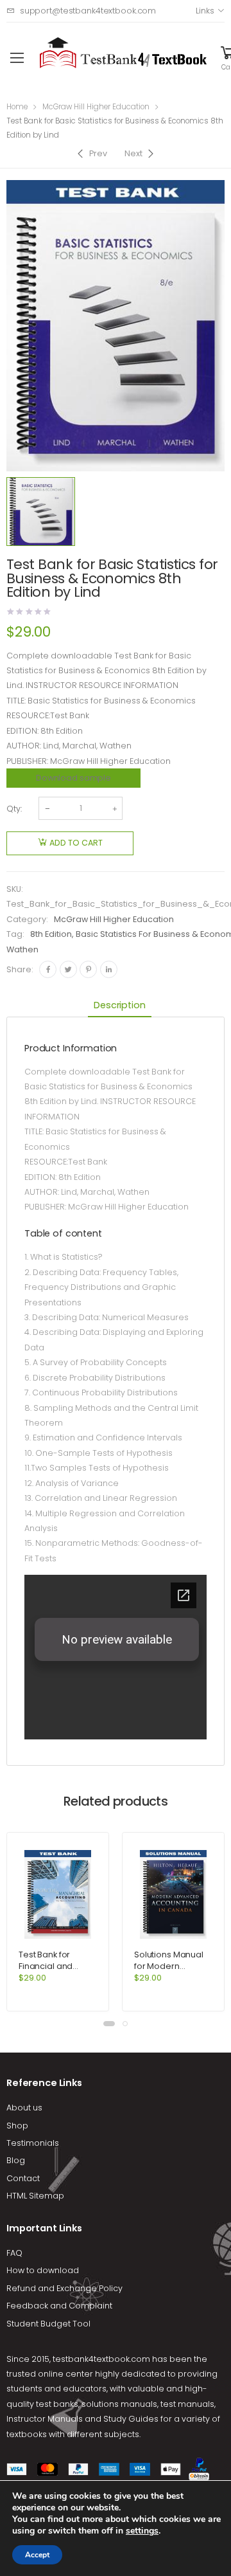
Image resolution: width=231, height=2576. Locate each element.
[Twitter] (68, 969)
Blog (16, 2160)
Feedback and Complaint (59, 2306)
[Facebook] (48, 969)
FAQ (14, 2253)
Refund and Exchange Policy (64, 2288)
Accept (37, 2555)
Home (17, 107)
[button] (109, 2024)
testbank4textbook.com (101, 2359)
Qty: (14, 809)
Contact (23, 2178)
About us (24, 2108)
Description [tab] (119, 1005)
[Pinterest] (88, 969)
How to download (43, 2270)
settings (142, 2531)
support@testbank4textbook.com (88, 11)
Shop (17, 2126)
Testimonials (33, 2143)
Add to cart (76, 843)
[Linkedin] (109, 969)
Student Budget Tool (48, 2324)
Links (205, 11)
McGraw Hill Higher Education (96, 107)
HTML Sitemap (35, 2196)
